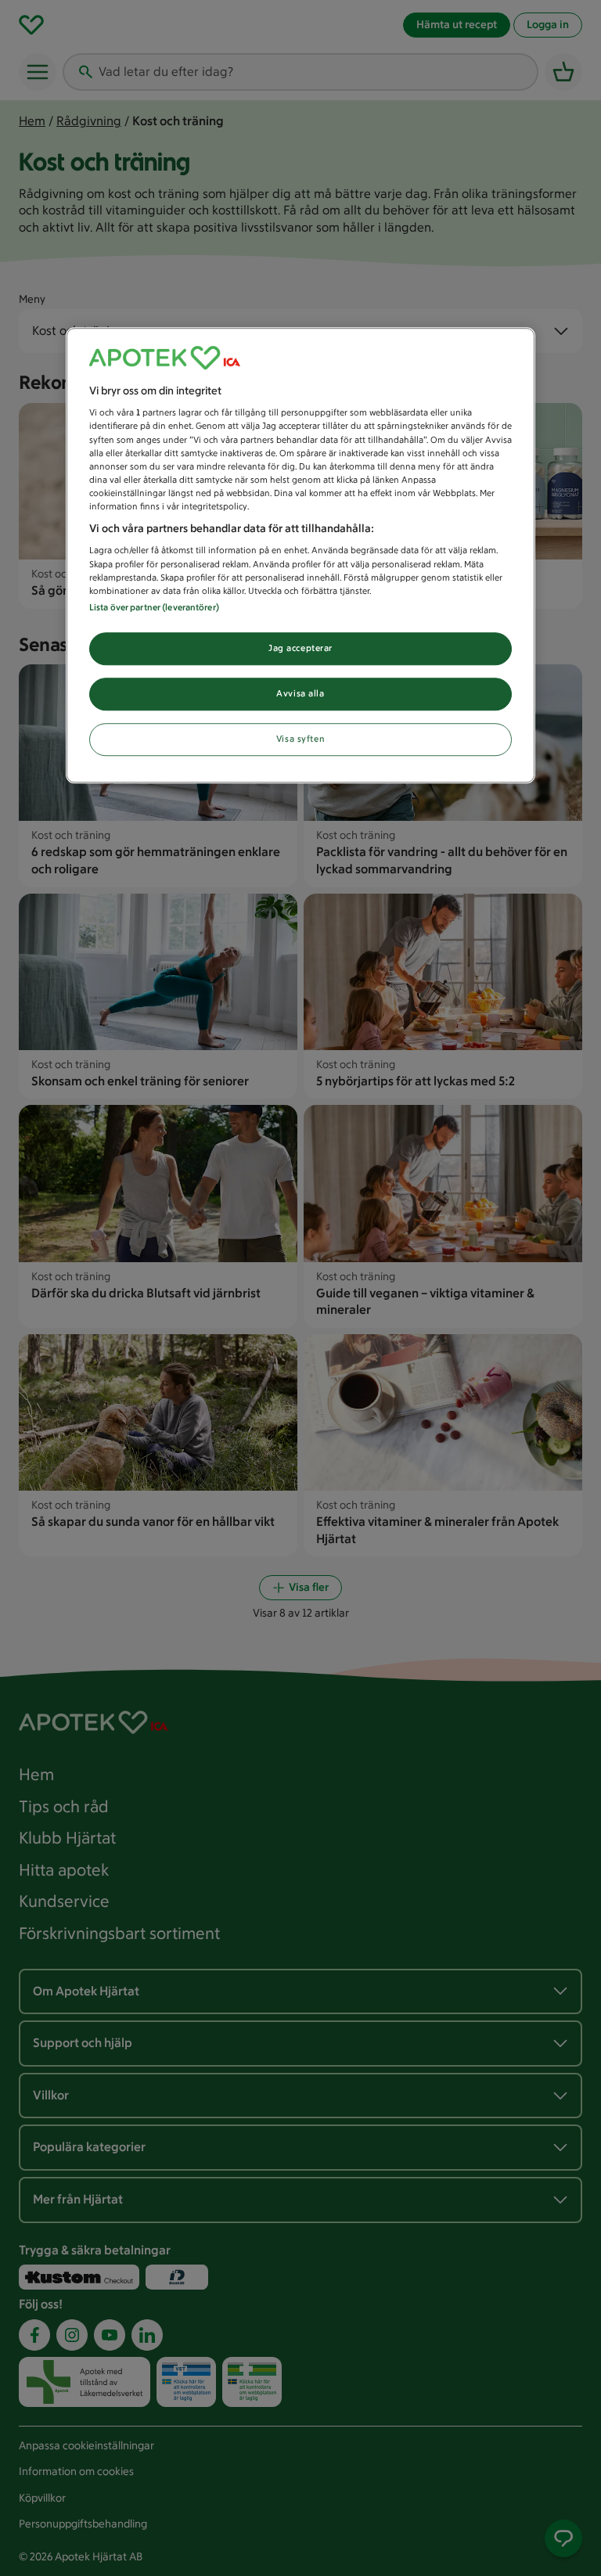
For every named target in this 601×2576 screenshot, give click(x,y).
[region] (300, 555)
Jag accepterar (300, 648)
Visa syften (300, 739)
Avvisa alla (300, 693)
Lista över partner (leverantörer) (154, 607)
